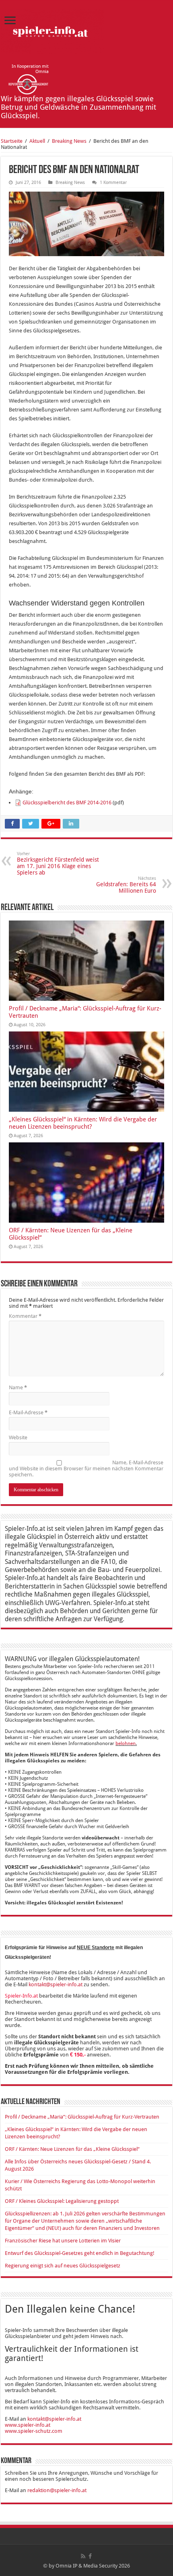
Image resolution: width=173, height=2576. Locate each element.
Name (18, 1387)
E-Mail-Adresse (28, 1412)
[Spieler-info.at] (52, 30)
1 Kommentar (113, 183)
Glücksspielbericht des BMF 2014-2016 (67, 803)
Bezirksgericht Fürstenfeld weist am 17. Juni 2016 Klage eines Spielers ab (58, 863)
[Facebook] (90, 2556)
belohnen (126, 1743)
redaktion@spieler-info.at (57, 2490)
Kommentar (25, 1316)
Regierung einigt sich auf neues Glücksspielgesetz (63, 2266)
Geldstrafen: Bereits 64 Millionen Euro (126, 885)
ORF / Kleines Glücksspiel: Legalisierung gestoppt (62, 2201)
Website (18, 1437)
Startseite (12, 141)
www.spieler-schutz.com (34, 2431)
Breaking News (69, 141)
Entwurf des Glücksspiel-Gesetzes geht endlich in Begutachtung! (80, 2253)
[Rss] (83, 2556)
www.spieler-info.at (28, 2425)
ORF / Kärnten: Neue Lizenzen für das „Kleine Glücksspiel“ (72, 2149)
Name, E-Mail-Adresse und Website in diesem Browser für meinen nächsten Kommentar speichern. (86, 1469)
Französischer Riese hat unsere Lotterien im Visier (63, 2241)
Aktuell (37, 141)
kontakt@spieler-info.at (56, 1984)
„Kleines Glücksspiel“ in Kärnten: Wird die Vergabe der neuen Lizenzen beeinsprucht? (83, 1123)
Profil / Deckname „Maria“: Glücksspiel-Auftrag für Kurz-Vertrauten (82, 2117)
